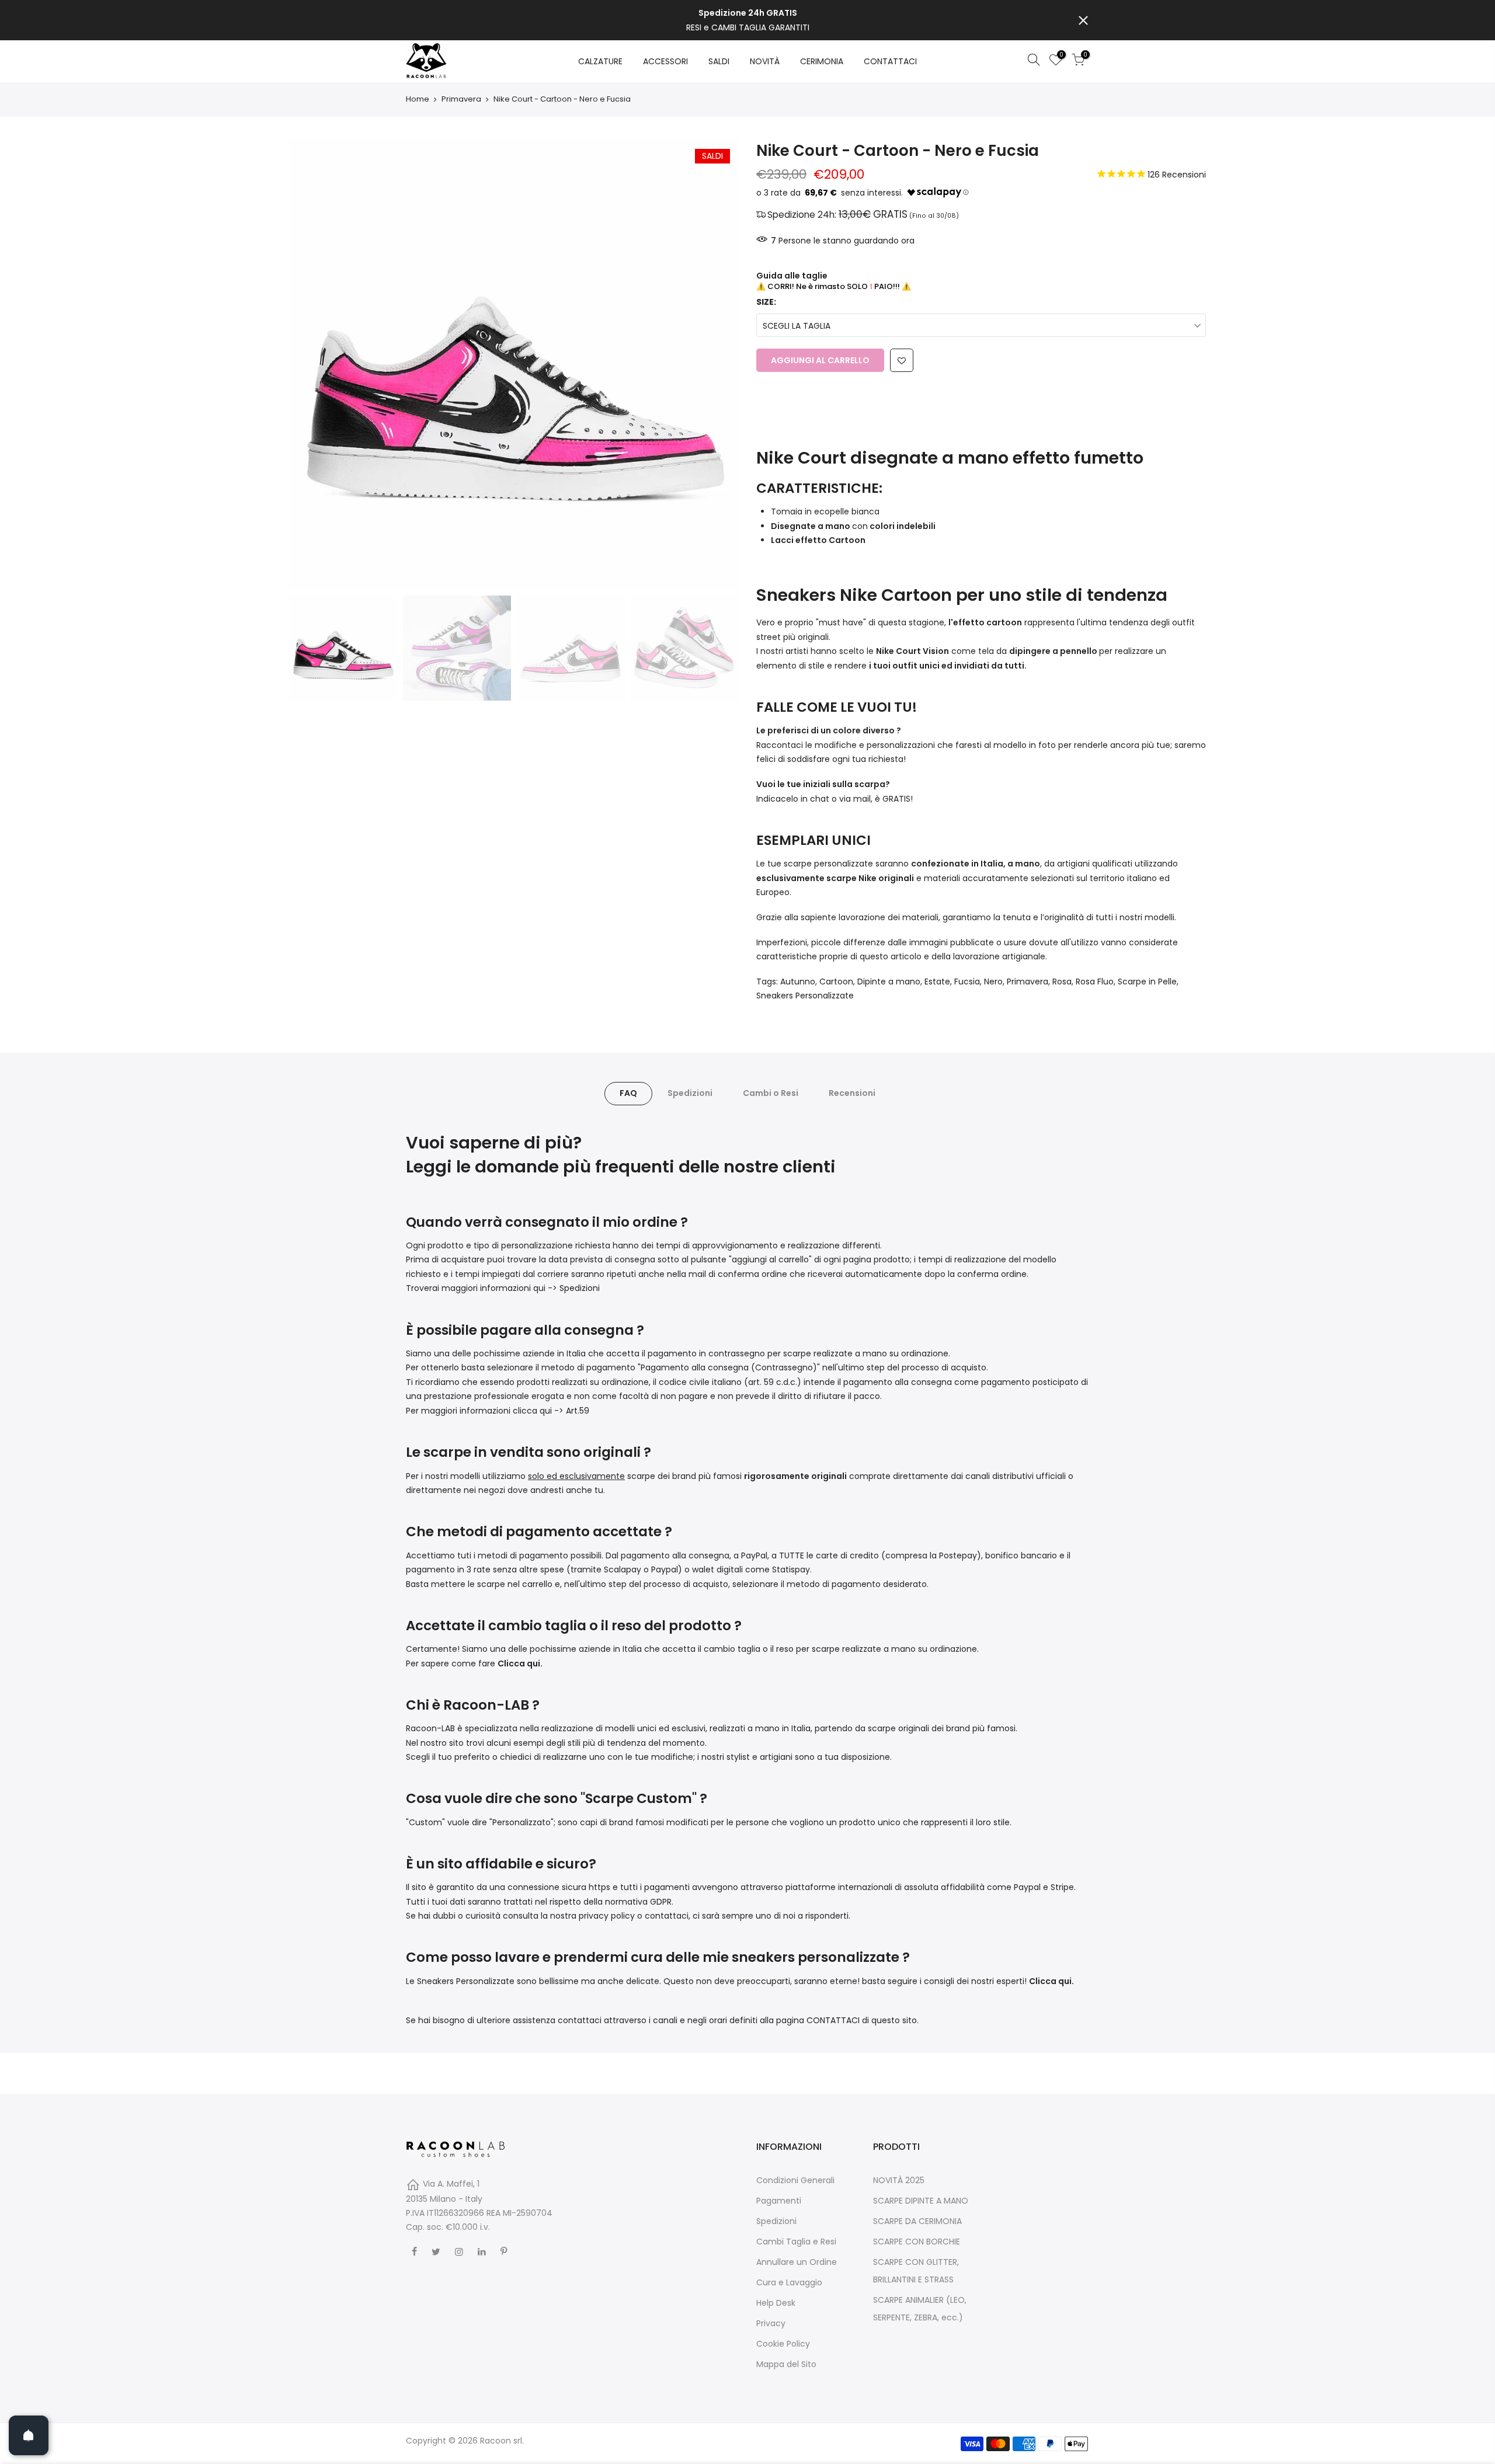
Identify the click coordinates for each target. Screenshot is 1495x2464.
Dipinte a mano (889, 982)
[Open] (29, 2435)
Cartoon (836, 982)
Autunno (798, 982)
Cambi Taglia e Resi (796, 2242)
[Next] (718, 365)
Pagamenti (779, 2201)
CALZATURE (600, 61)
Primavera (461, 99)
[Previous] (310, 365)
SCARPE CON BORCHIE (917, 2242)
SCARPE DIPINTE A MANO (921, 2201)
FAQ (628, 1093)
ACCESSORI (665, 61)
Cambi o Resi (771, 1093)
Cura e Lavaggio (789, 2282)
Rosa (1062, 982)
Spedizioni (690, 1093)
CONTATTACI (890, 61)
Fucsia (967, 982)
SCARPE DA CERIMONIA (917, 2221)
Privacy (771, 2323)
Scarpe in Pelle (1147, 982)
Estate (937, 982)
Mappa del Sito (786, 2364)
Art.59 (578, 1411)
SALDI (719, 61)
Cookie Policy (783, 2344)
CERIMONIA (822, 61)
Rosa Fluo (1095, 982)
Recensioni (852, 1093)
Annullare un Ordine (797, 2262)
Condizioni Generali (795, 2180)
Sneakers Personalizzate (805, 996)
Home (418, 99)
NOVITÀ (765, 61)
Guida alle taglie (792, 276)
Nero (993, 982)
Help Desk (776, 2303)
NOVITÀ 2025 (899, 2180)
